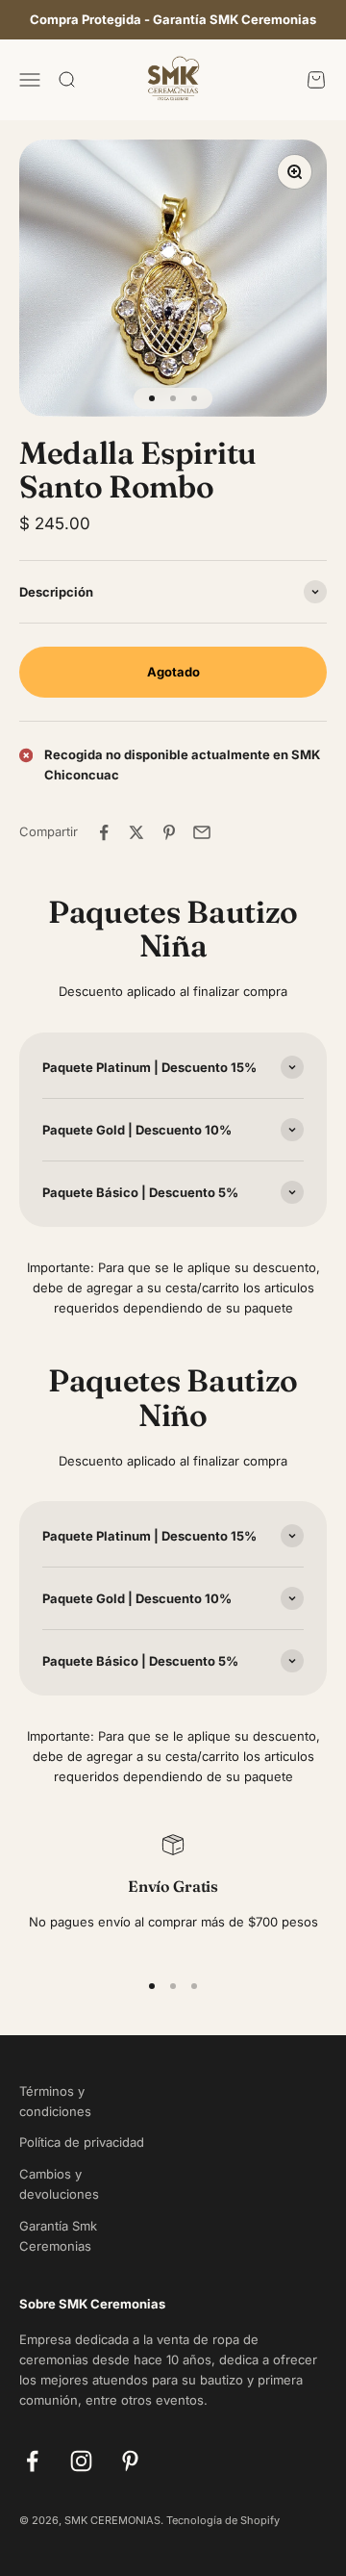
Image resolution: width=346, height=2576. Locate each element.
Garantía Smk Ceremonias (58, 2236)
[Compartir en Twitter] (136, 832)
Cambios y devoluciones (59, 2184)
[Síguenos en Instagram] (81, 2461)
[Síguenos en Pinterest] (130, 2461)
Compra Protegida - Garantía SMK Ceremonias (173, 19)
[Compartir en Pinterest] (169, 832)
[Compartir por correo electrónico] (202, 832)
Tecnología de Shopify (223, 2520)
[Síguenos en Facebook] (32, 2461)
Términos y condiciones (55, 2101)
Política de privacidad (82, 2142)
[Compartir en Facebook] (104, 832)
